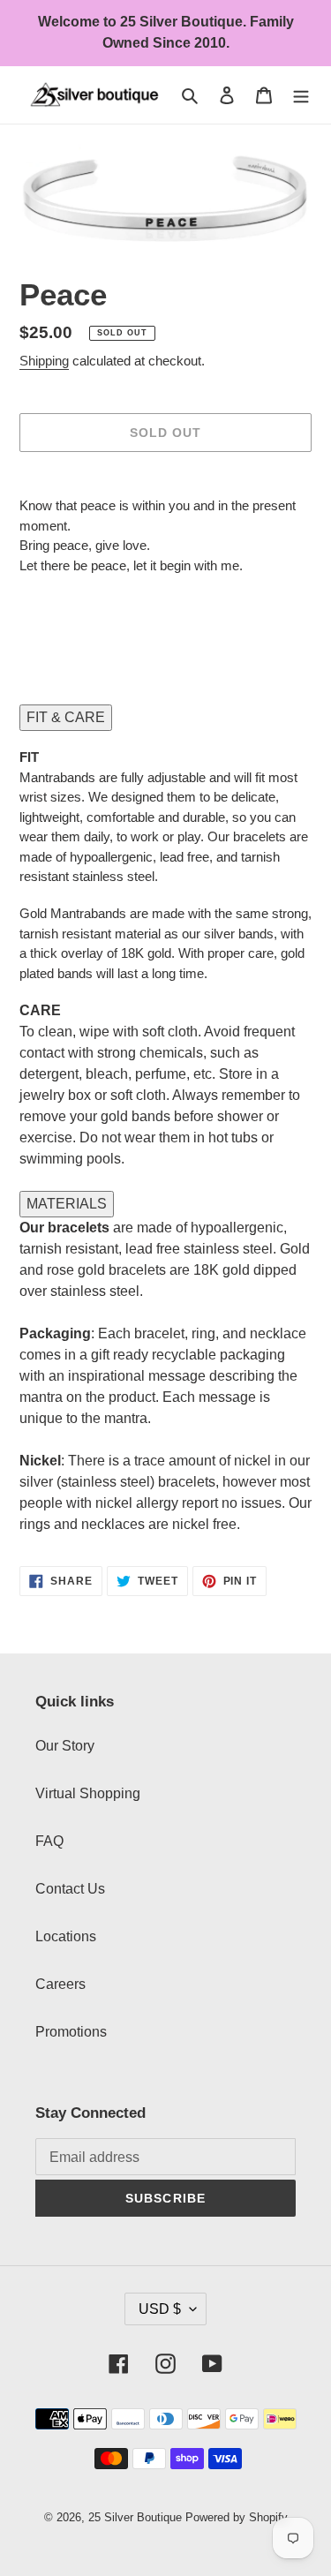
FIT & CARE (66, 717)
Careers (60, 1984)
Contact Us (70, 1889)
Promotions (71, 2032)
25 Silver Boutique (135, 2517)
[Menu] (301, 95)
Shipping (44, 361)
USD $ (160, 2309)
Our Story (65, 1746)
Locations (66, 1936)
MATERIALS (67, 1204)
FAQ (49, 1841)
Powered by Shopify (237, 2517)
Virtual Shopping (88, 1793)
